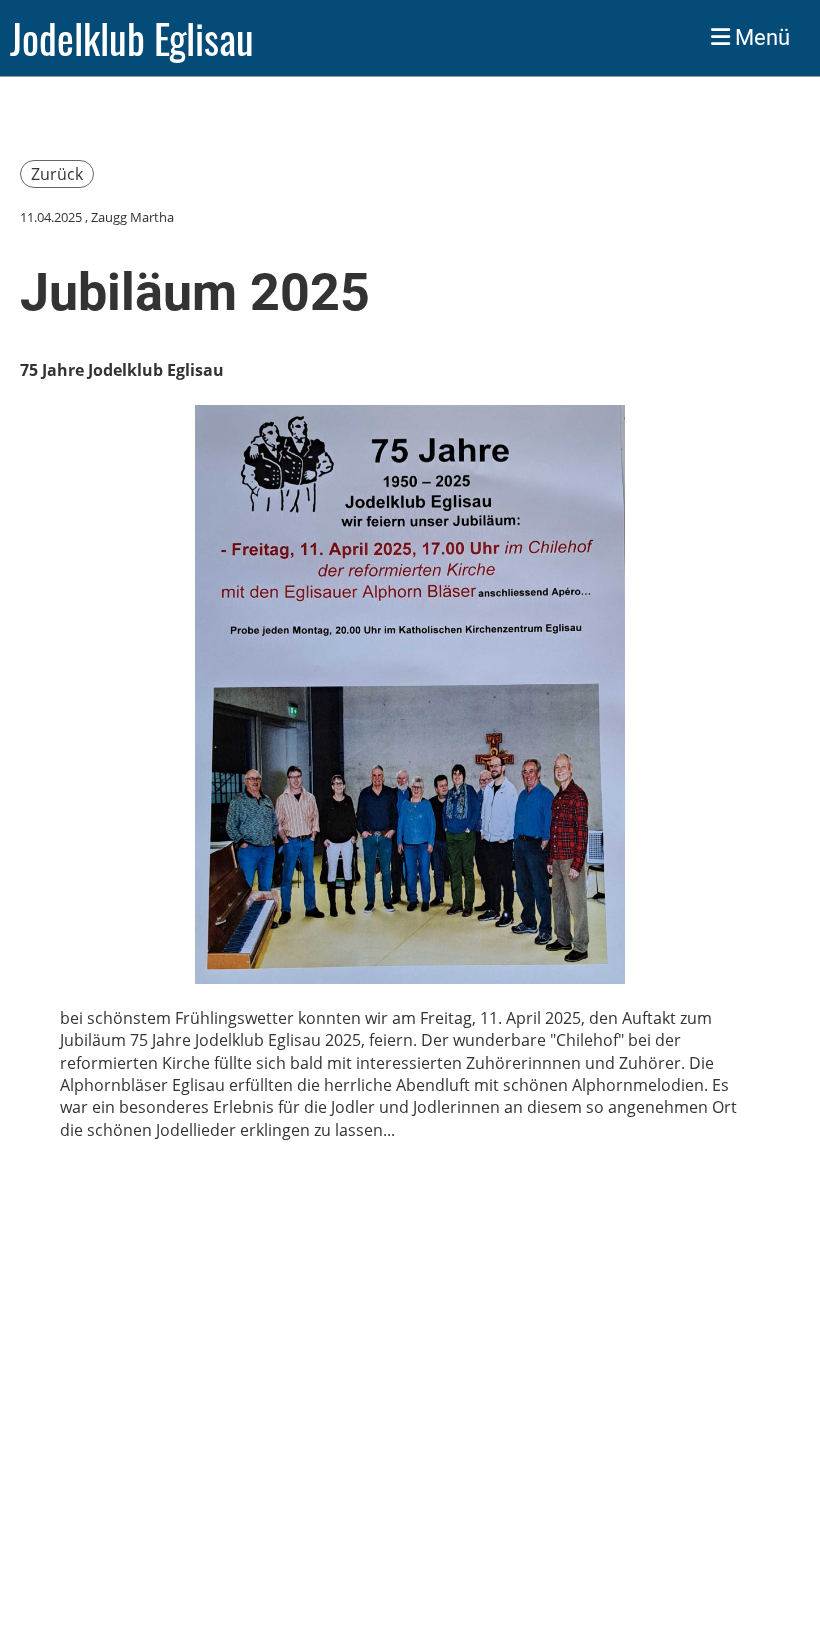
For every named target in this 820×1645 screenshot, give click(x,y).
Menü (760, 37)
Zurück (57, 174)
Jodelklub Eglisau (132, 38)
